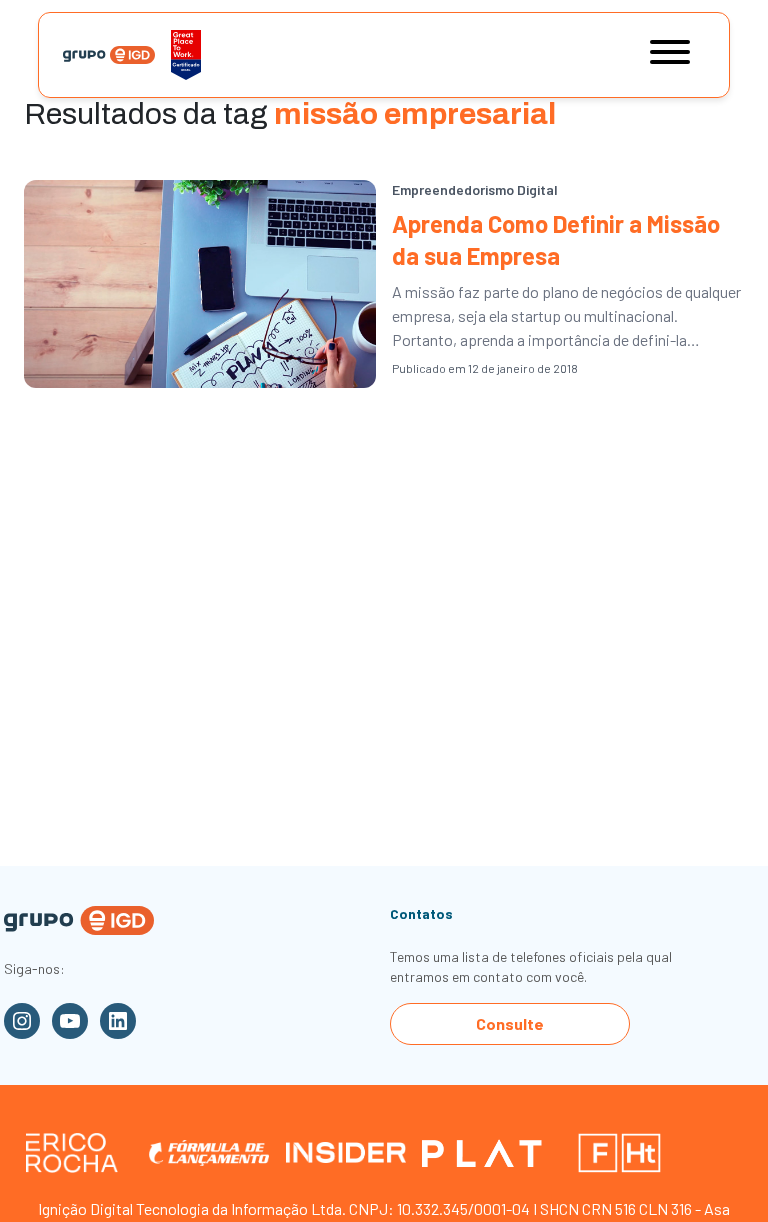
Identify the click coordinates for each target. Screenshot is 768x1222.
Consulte (510, 1023)
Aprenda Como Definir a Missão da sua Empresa (556, 239)
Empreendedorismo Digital (475, 189)
